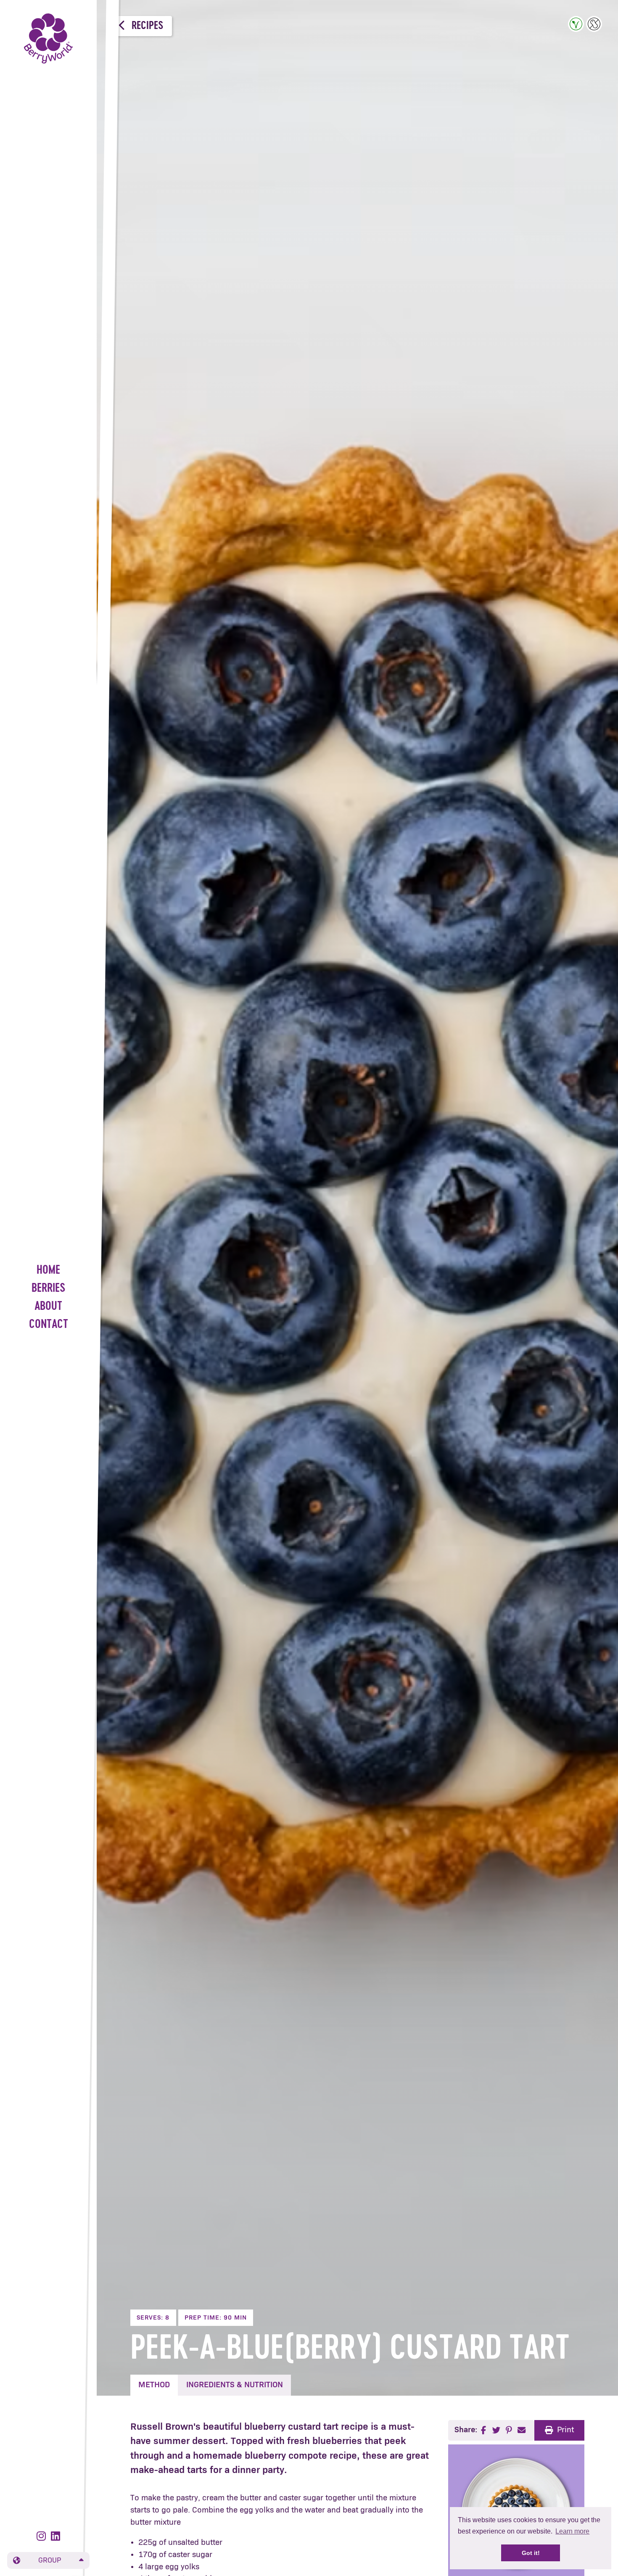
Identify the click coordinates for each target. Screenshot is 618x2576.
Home (48, 1271)
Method (154, 2385)
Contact (49, 1325)
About (48, 1307)
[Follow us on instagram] (43, 2537)
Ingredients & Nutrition (235, 2385)
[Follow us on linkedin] (55, 2537)
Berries (49, 1289)
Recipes (146, 26)
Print (565, 2430)
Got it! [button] (531, 2553)
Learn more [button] (572, 2531)
